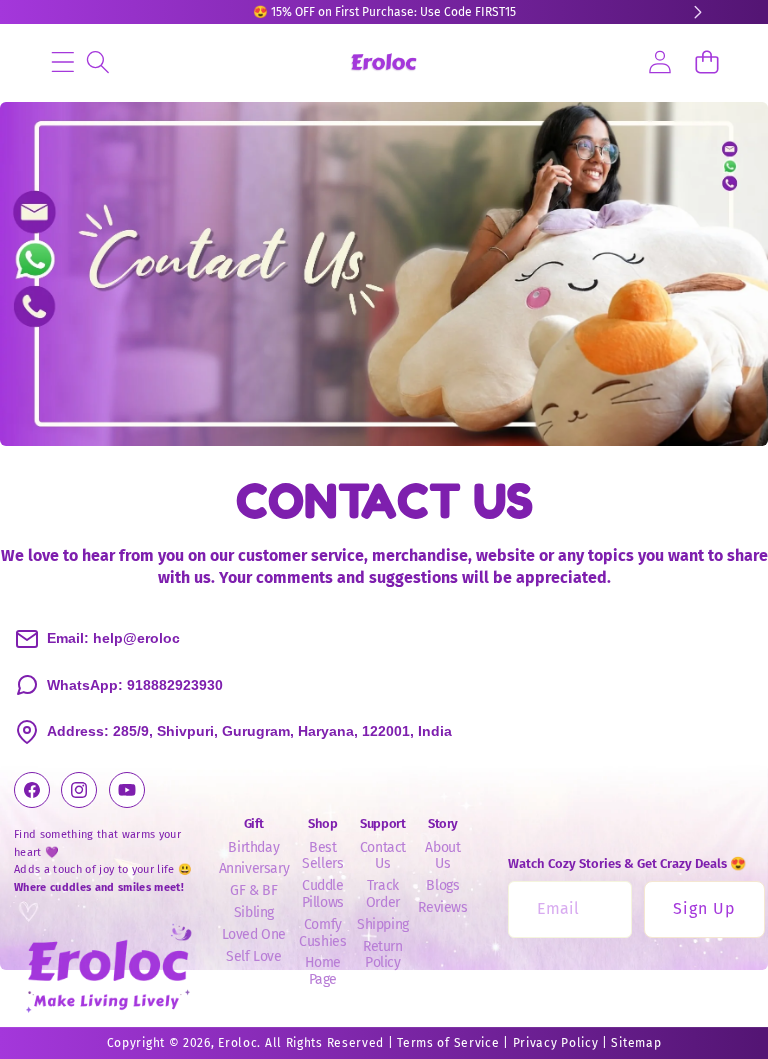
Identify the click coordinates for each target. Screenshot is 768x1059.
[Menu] (62, 61)
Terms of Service (448, 1043)
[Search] (97, 61)
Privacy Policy (556, 1043)
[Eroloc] (384, 62)
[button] (706, 61)
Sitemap (636, 1043)
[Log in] (659, 61)
